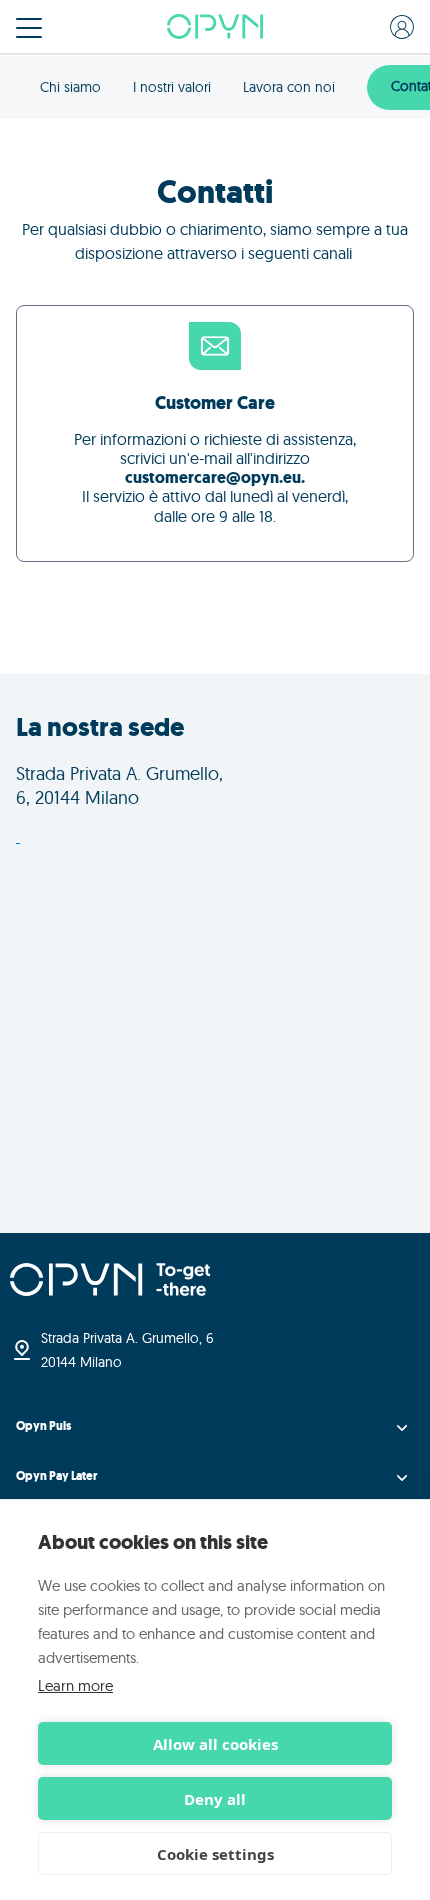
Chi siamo (70, 87)
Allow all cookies (215, 1744)
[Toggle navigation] (29, 28)
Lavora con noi (289, 87)
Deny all (215, 1799)
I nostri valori (172, 87)
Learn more (75, 1685)
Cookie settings (215, 1854)
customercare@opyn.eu (213, 477)
